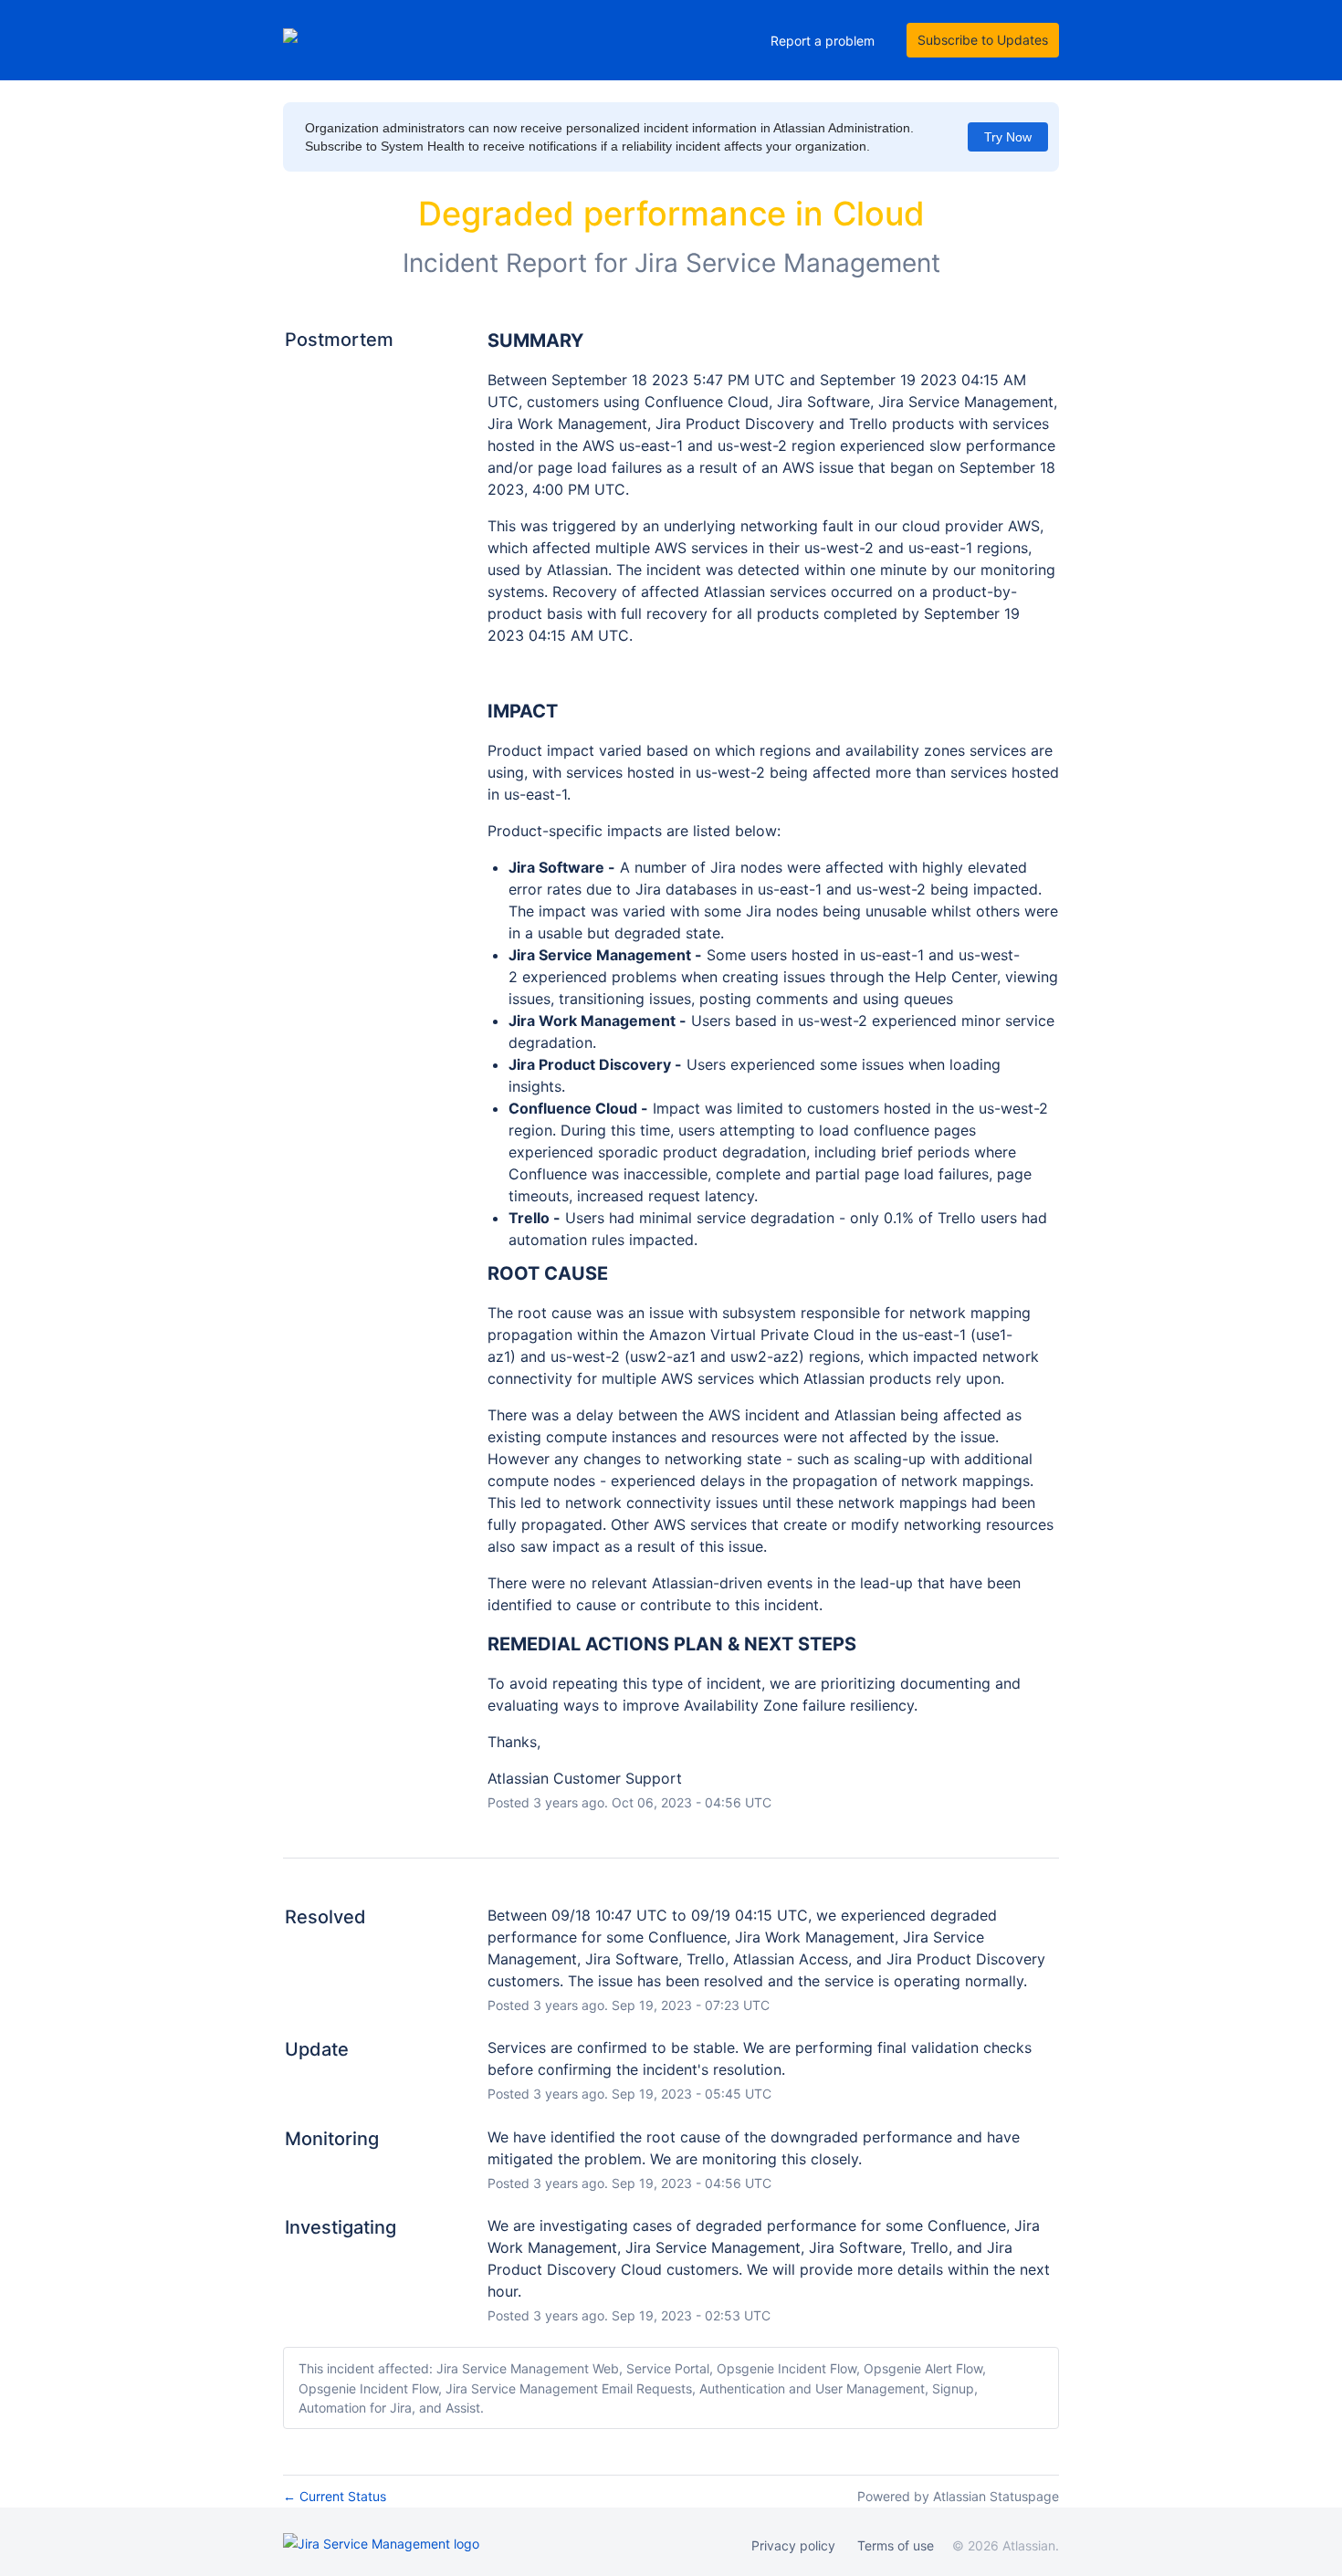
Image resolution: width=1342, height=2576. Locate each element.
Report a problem (823, 41)
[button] (983, 40)
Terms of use (896, 2545)
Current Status (335, 2496)
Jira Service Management (787, 263)
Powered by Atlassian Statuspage (958, 2496)
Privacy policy (793, 2545)
